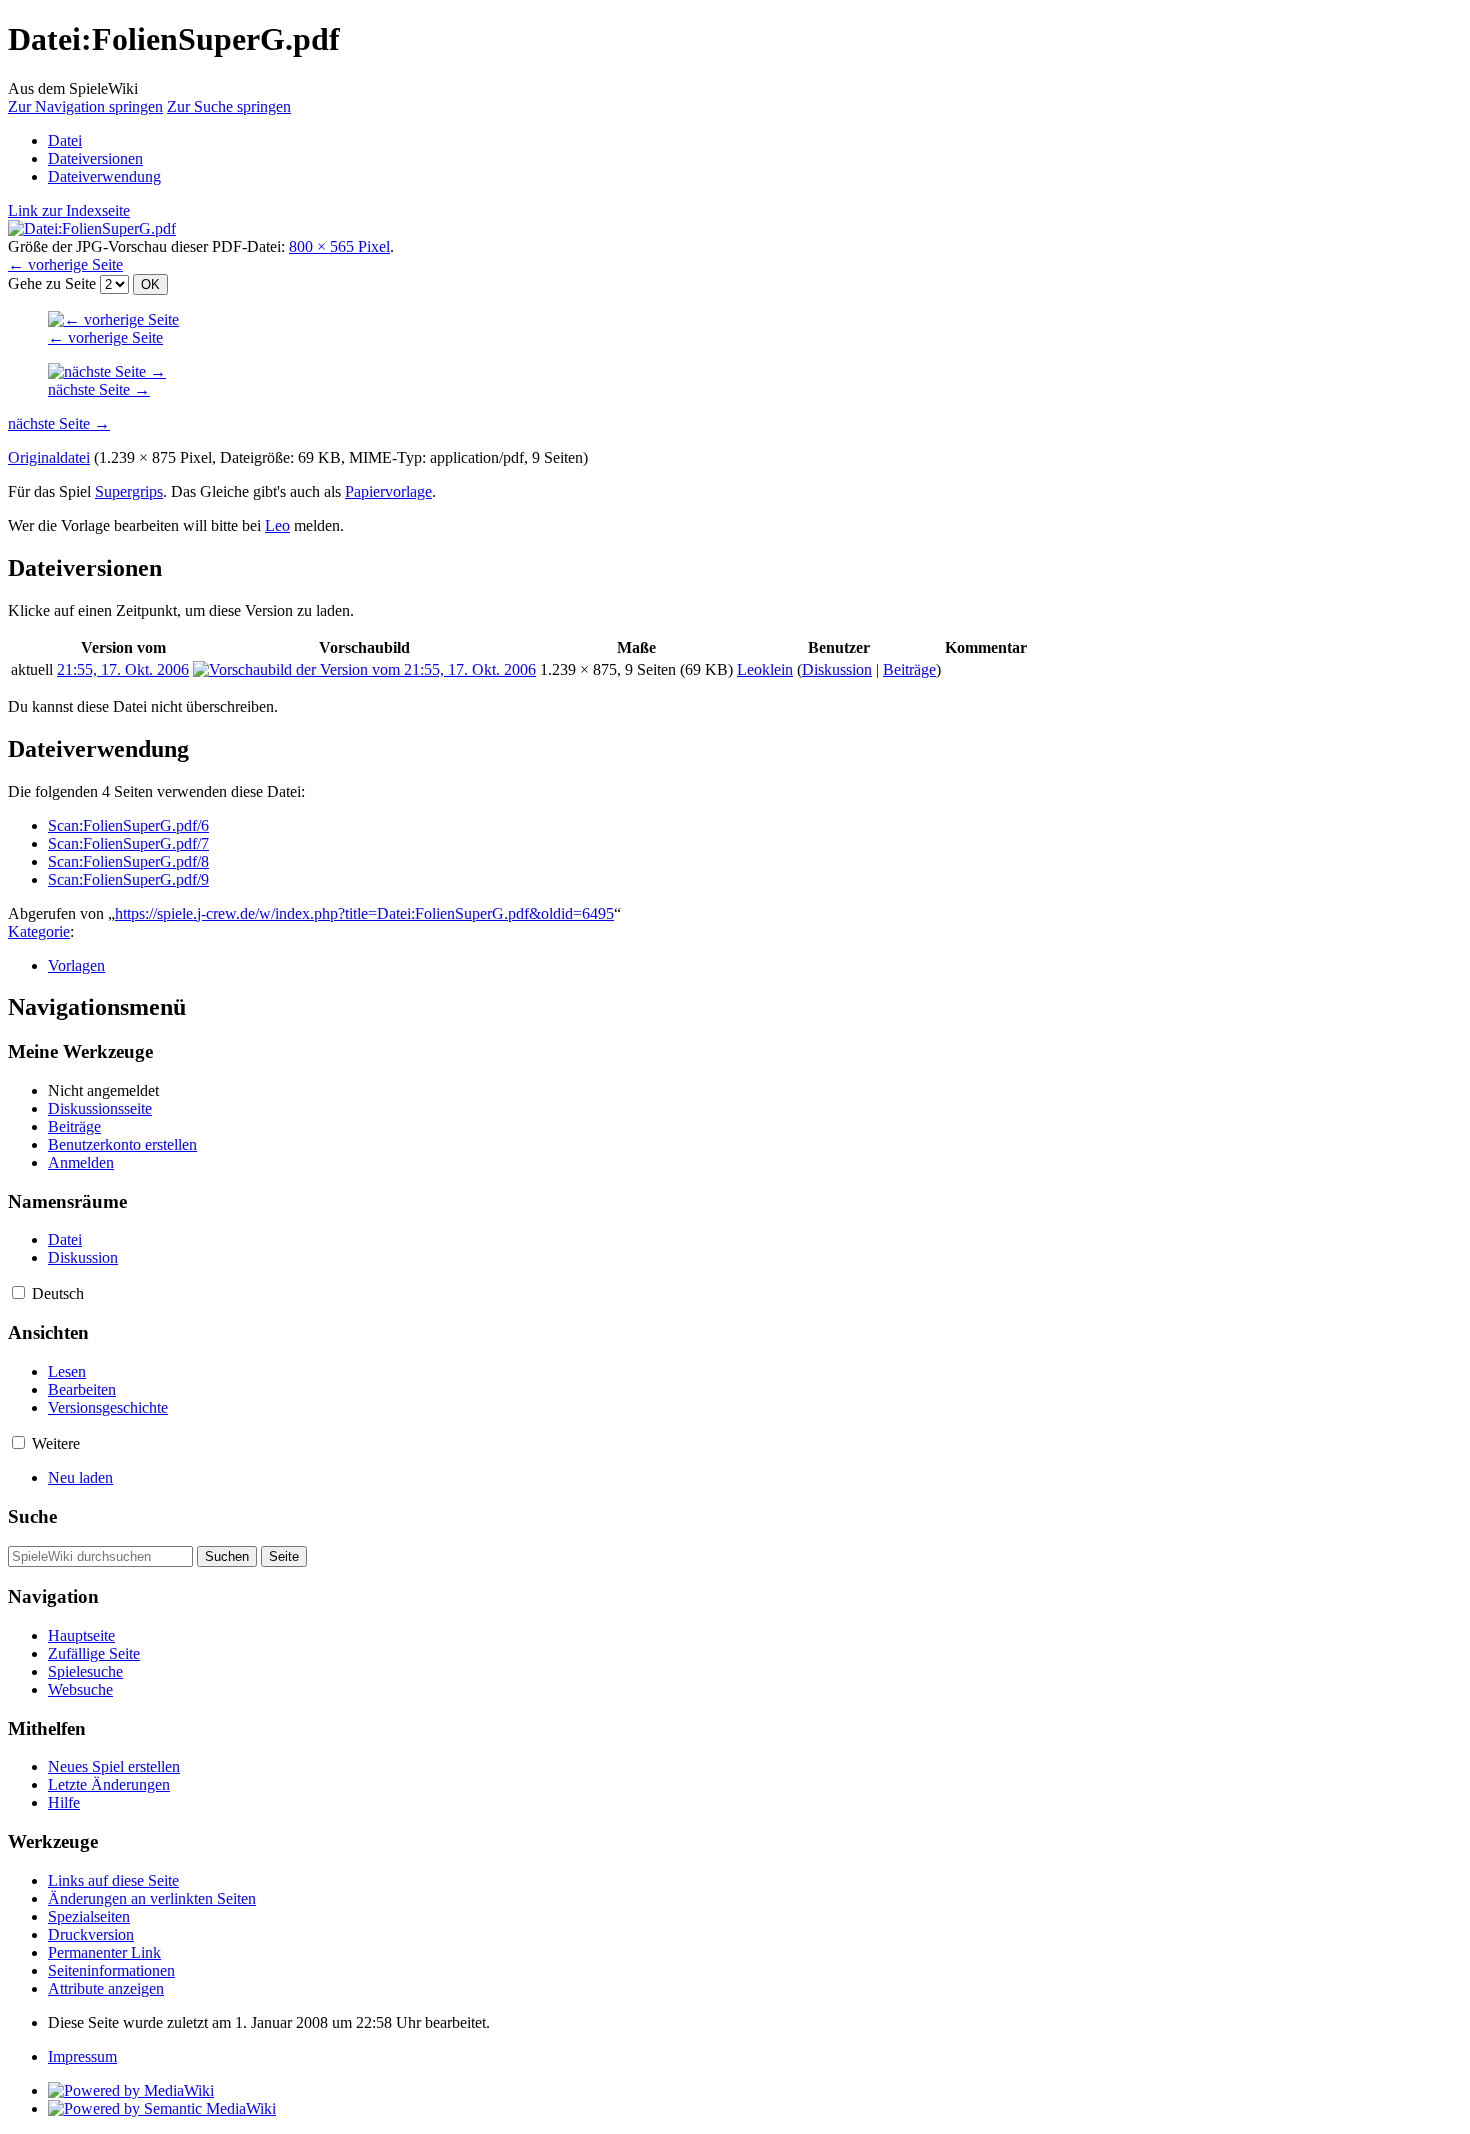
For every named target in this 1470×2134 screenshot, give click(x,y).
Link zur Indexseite (69, 210)
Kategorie (39, 931)
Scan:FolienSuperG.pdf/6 (128, 825)
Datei (65, 140)
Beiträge (909, 669)
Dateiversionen (95, 158)
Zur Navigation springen (85, 106)
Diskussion (837, 669)
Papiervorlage (388, 491)
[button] (18, 1292)
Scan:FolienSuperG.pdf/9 (128, 879)
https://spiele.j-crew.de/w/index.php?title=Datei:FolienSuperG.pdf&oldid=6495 (364, 913)
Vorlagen (76, 965)
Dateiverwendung (104, 176)
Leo (277, 525)
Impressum (82, 2056)
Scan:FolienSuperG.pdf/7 (128, 843)
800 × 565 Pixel (339, 246)
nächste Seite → (99, 389)
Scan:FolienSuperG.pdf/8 (128, 861)
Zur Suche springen (229, 106)
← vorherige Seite (65, 264)
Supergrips (129, 491)
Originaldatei (49, 457)
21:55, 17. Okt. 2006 (123, 669)
